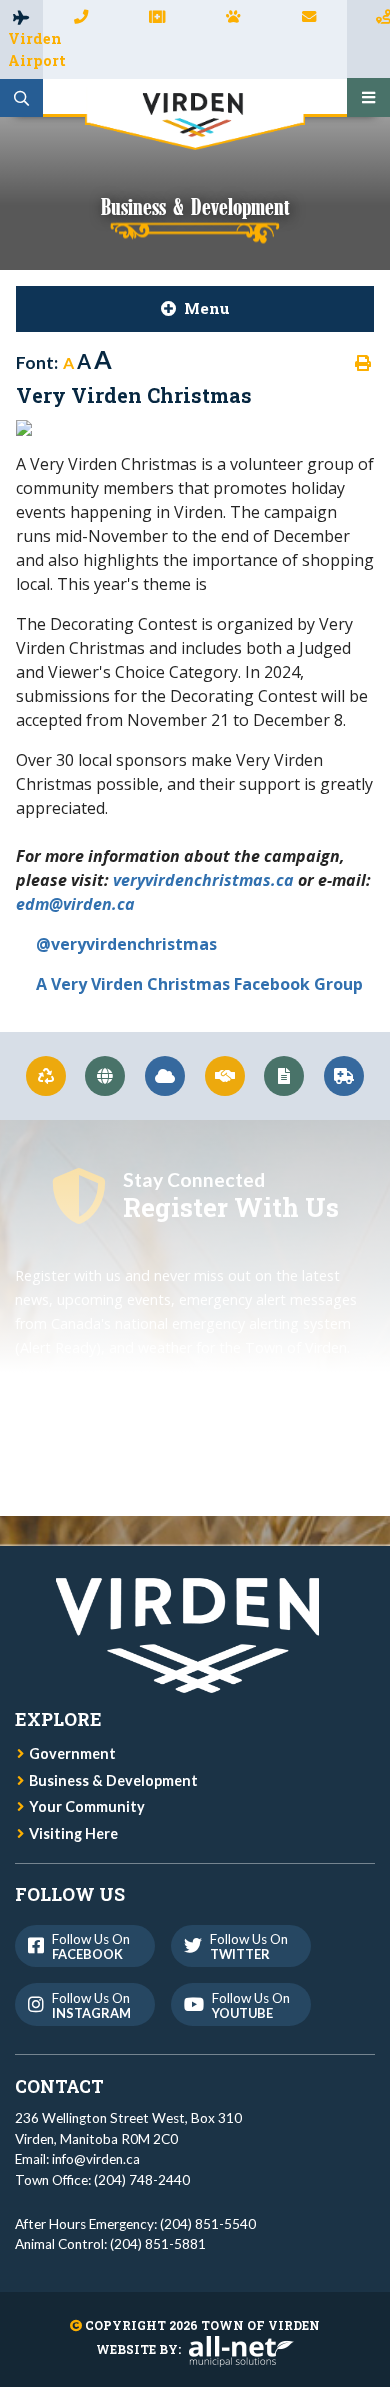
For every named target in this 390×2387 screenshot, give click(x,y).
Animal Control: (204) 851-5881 (110, 2244)
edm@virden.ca (75, 904)
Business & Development (113, 1780)
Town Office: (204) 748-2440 (102, 2180)
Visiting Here (73, 1833)
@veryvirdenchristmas (126, 944)
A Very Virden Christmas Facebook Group (199, 984)
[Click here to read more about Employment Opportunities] (225, 1076)
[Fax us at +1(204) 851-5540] (157, 17)
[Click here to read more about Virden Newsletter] (285, 1076)
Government (72, 1753)
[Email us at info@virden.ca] (309, 17)
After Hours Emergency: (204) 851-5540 (135, 2224)
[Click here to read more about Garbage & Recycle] (46, 1076)
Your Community (87, 1806)
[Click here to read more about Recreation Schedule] (106, 1076)
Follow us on (91, 1946)
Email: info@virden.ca (77, 2159)
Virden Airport (25, 49)
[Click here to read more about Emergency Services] (344, 1076)
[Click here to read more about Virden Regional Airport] (165, 1076)
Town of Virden (195, 118)
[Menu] (368, 98)
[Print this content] (363, 363)
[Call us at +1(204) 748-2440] (81, 17)
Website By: (138, 2349)
